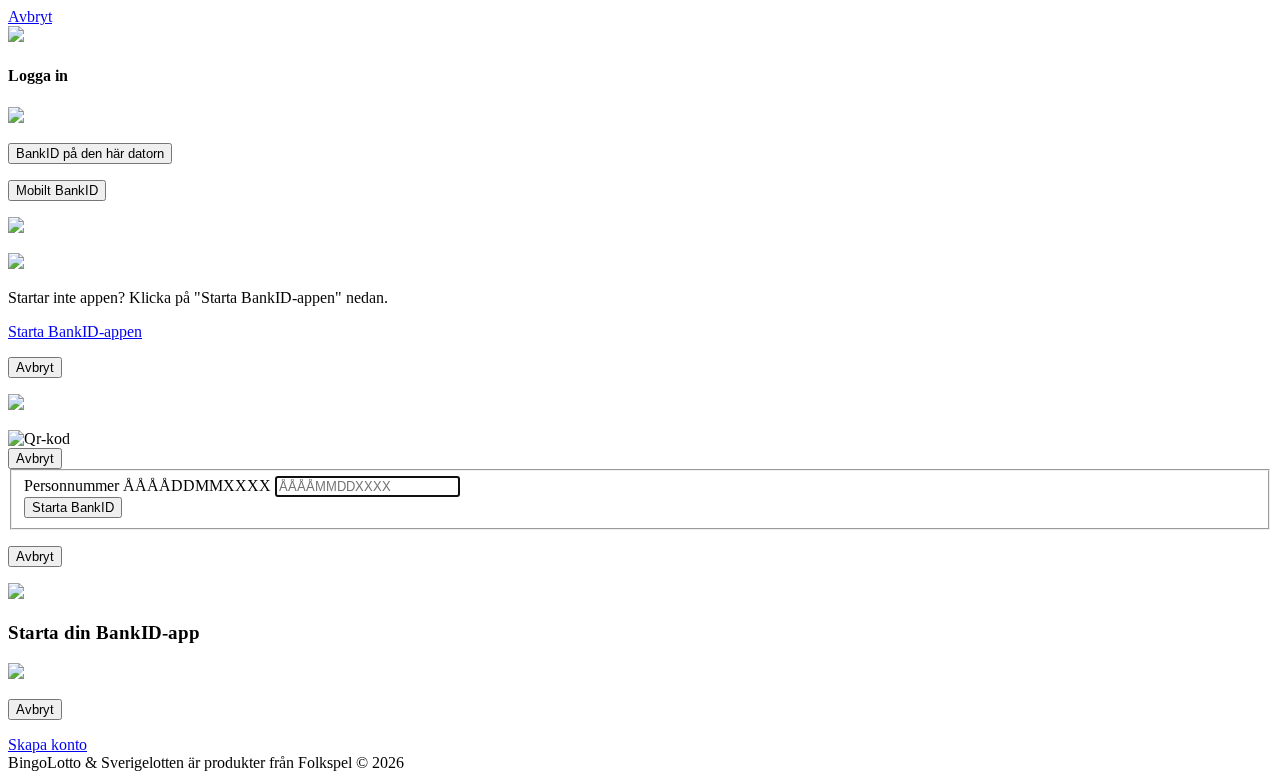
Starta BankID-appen (75, 331)
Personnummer (147, 485)
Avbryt (35, 367)
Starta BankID (73, 507)
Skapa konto (47, 744)
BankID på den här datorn (90, 153)
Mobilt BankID (57, 190)
